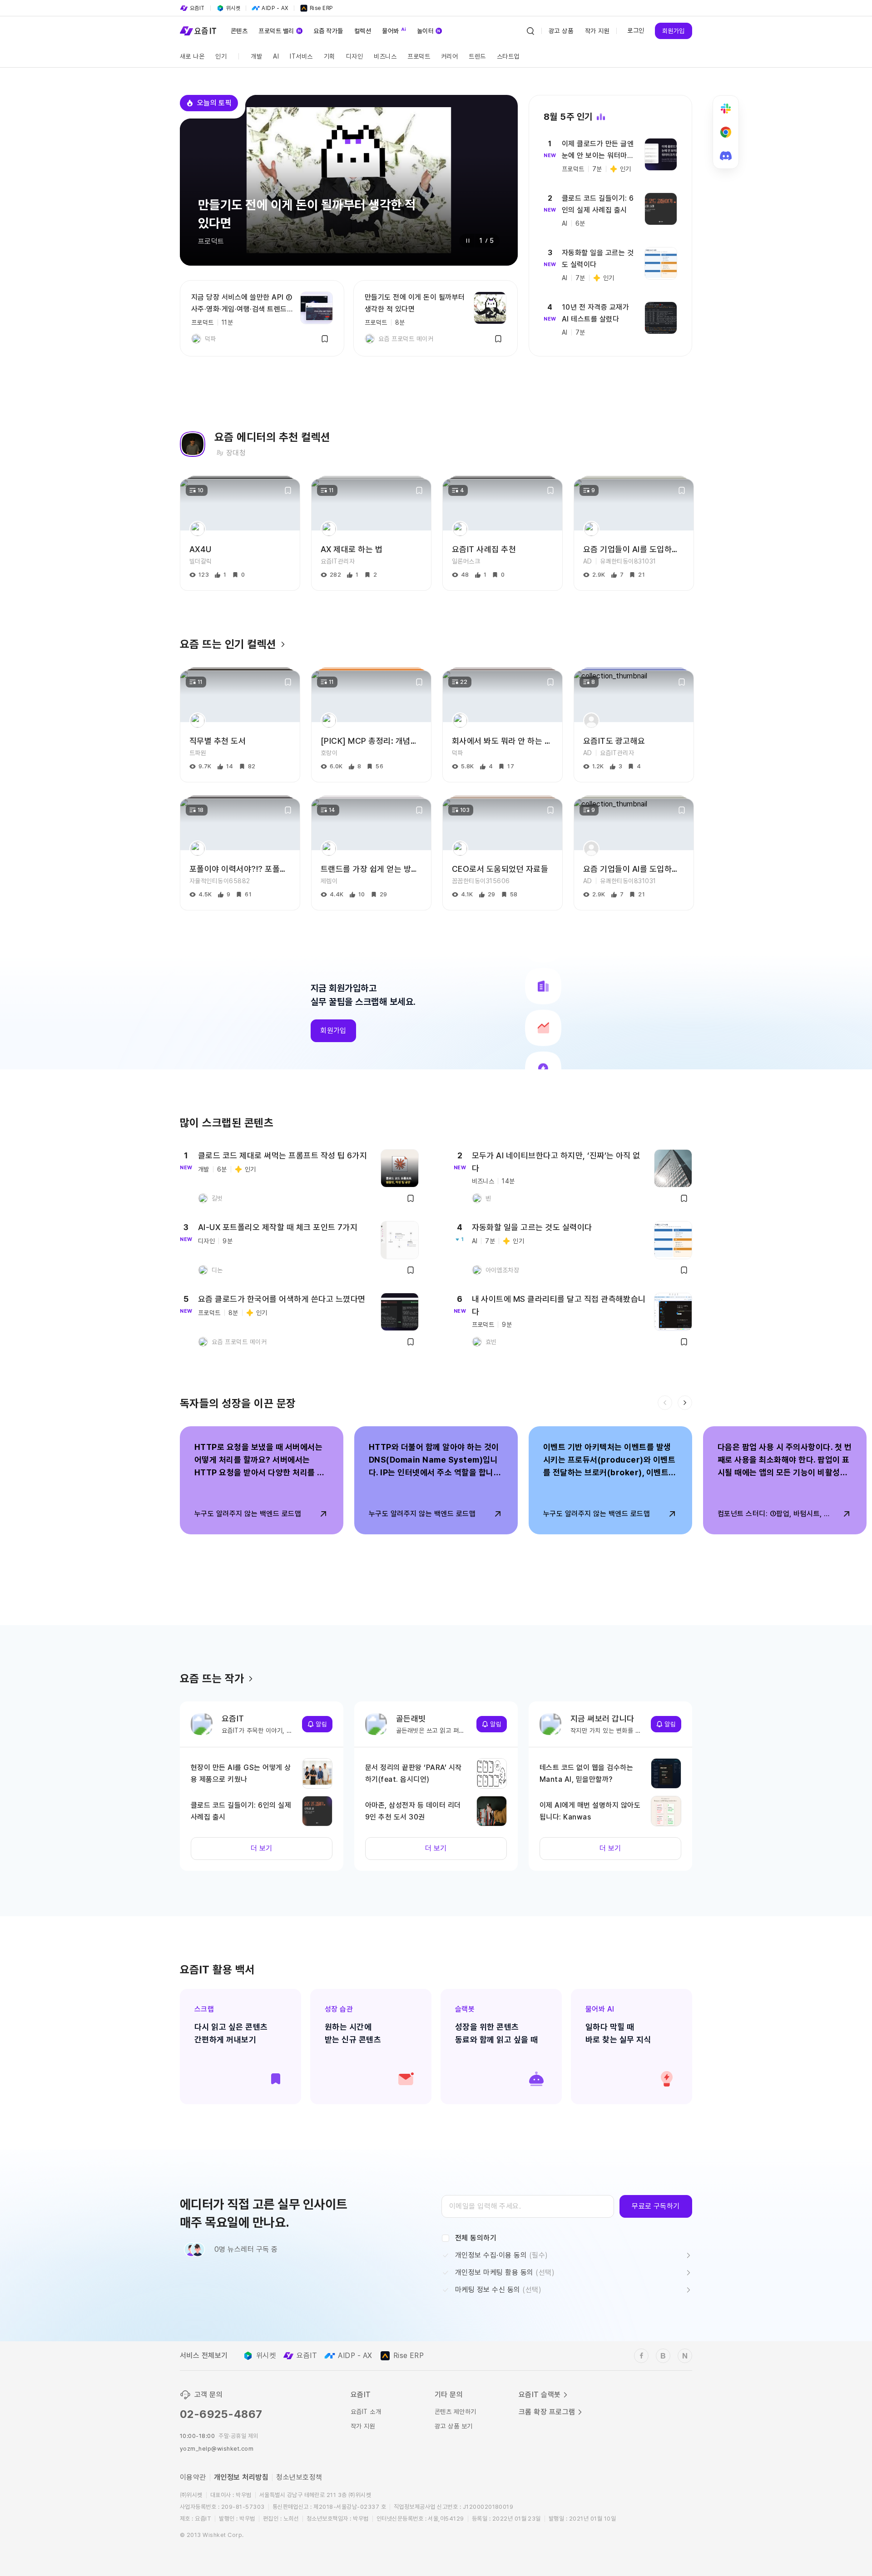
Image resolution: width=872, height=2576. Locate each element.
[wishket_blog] (663, 2356)
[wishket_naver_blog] (685, 2356)
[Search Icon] (530, 31)
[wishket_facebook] (641, 2356)
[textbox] (528, 2206)
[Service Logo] (198, 31)
